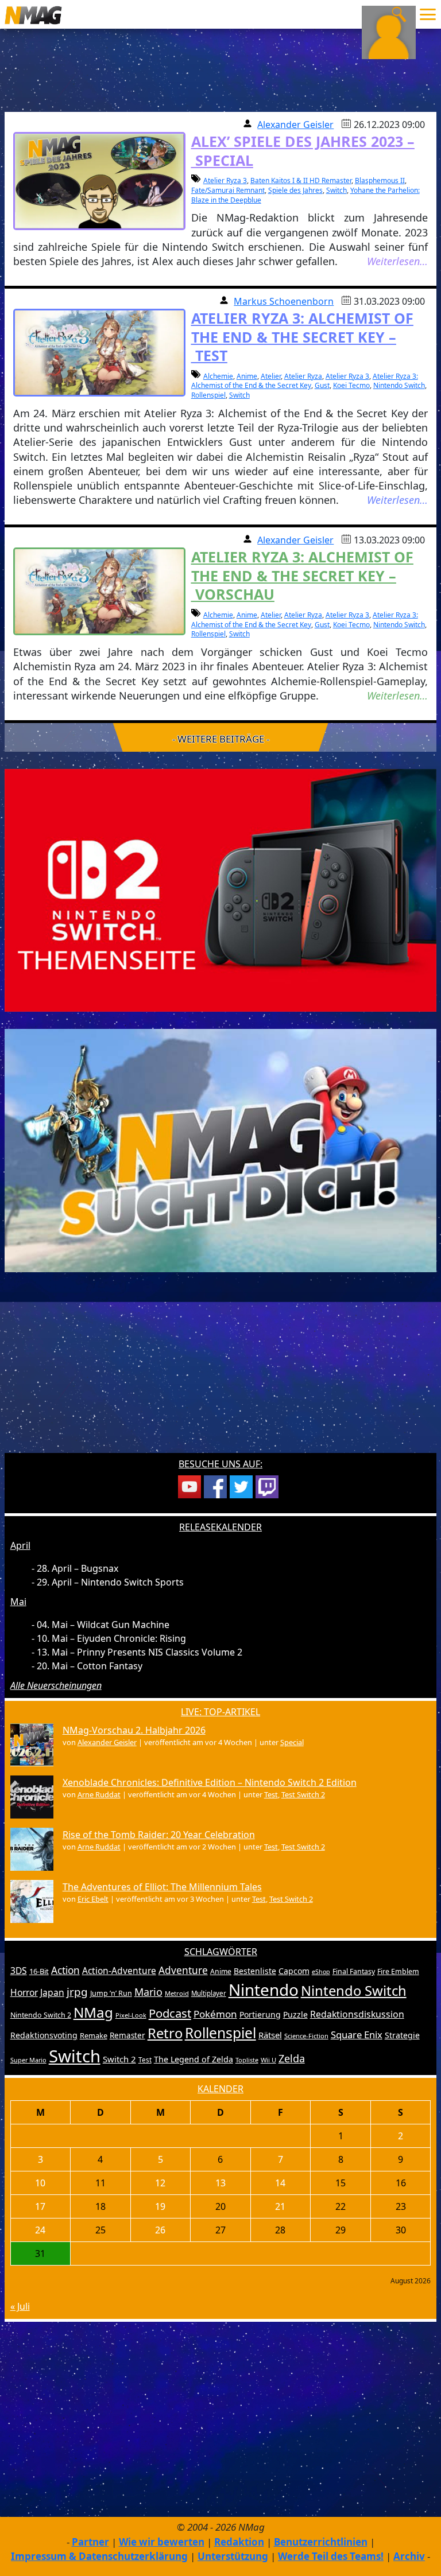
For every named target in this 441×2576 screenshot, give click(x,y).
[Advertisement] (221, 1370)
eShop (321, 1972)
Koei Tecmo (351, 385)
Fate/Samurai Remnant (228, 190)
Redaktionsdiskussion (357, 2014)
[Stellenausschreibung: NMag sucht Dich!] (221, 1149)
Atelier (271, 376)
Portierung (260, 2014)
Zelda (292, 2058)
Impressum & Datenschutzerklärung (99, 2556)
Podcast (170, 2013)
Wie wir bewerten (162, 2542)
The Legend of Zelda (194, 2059)
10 (40, 2183)
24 (40, 2230)
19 (160, 2206)
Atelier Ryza (303, 376)
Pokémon (215, 2014)
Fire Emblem (398, 1971)
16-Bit (39, 1971)
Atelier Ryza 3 (225, 180)
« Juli (20, 2306)
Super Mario (28, 2060)
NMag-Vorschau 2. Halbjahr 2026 (134, 1730)
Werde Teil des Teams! (331, 2556)
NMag (93, 2012)
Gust (322, 385)
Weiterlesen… (397, 261)
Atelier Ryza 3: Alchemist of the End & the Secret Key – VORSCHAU (302, 575)
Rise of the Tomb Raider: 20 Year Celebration (159, 1835)
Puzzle (295, 2014)
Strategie (402, 2035)
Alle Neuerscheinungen (56, 1685)
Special (292, 1742)
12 (160, 2183)
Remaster (127, 2035)
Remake (94, 2035)
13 (220, 2183)
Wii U (268, 2060)
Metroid (177, 1993)
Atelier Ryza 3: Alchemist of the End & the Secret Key (305, 381)
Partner (90, 2542)
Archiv (409, 2556)
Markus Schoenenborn (284, 301)
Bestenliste (255, 1971)
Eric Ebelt (93, 1899)
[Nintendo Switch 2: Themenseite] (221, 889)
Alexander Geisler (295, 125)
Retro (165, 2033)
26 (160, 2230)
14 (280, 2183)
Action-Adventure (119, 1971)
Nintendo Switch (399, 385)
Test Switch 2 (303, 1794)
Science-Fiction (306, 2036)
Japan (52, 1992)
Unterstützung (233, 2556)
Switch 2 (119, 2059)
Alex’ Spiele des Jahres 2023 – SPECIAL (303, 151)
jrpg (77, 1992)
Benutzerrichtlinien (321, 2542)
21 (280, 2206)
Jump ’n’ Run (111, 1993)
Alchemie (218, 376)
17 (40, 2206)
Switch (336, 190)
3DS (19, 1971)
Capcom (294, 1971)
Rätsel (270, 2035)
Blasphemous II (380, 180)
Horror (24, 1992)
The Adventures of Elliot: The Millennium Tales (162, 1887)
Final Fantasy (354, 1971)
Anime (247, 376)
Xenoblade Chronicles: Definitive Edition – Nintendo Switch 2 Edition (210, 1782)
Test (271, 1794)
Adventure (183, 1970)
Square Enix (357, 2035)
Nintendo (264, 1990)
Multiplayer (209, 1993)
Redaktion (239, 2542)
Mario (148, 1992)
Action (65, 1970)
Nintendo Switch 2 (41, 2015)
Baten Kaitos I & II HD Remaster (301, 180)
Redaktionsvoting (44, 2035)
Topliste (247, 2060)
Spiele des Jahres (295, 190)
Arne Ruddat (99, 1794)
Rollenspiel (208, 395)
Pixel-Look (131, 2015)
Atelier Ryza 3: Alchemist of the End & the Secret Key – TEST (302, 337)
